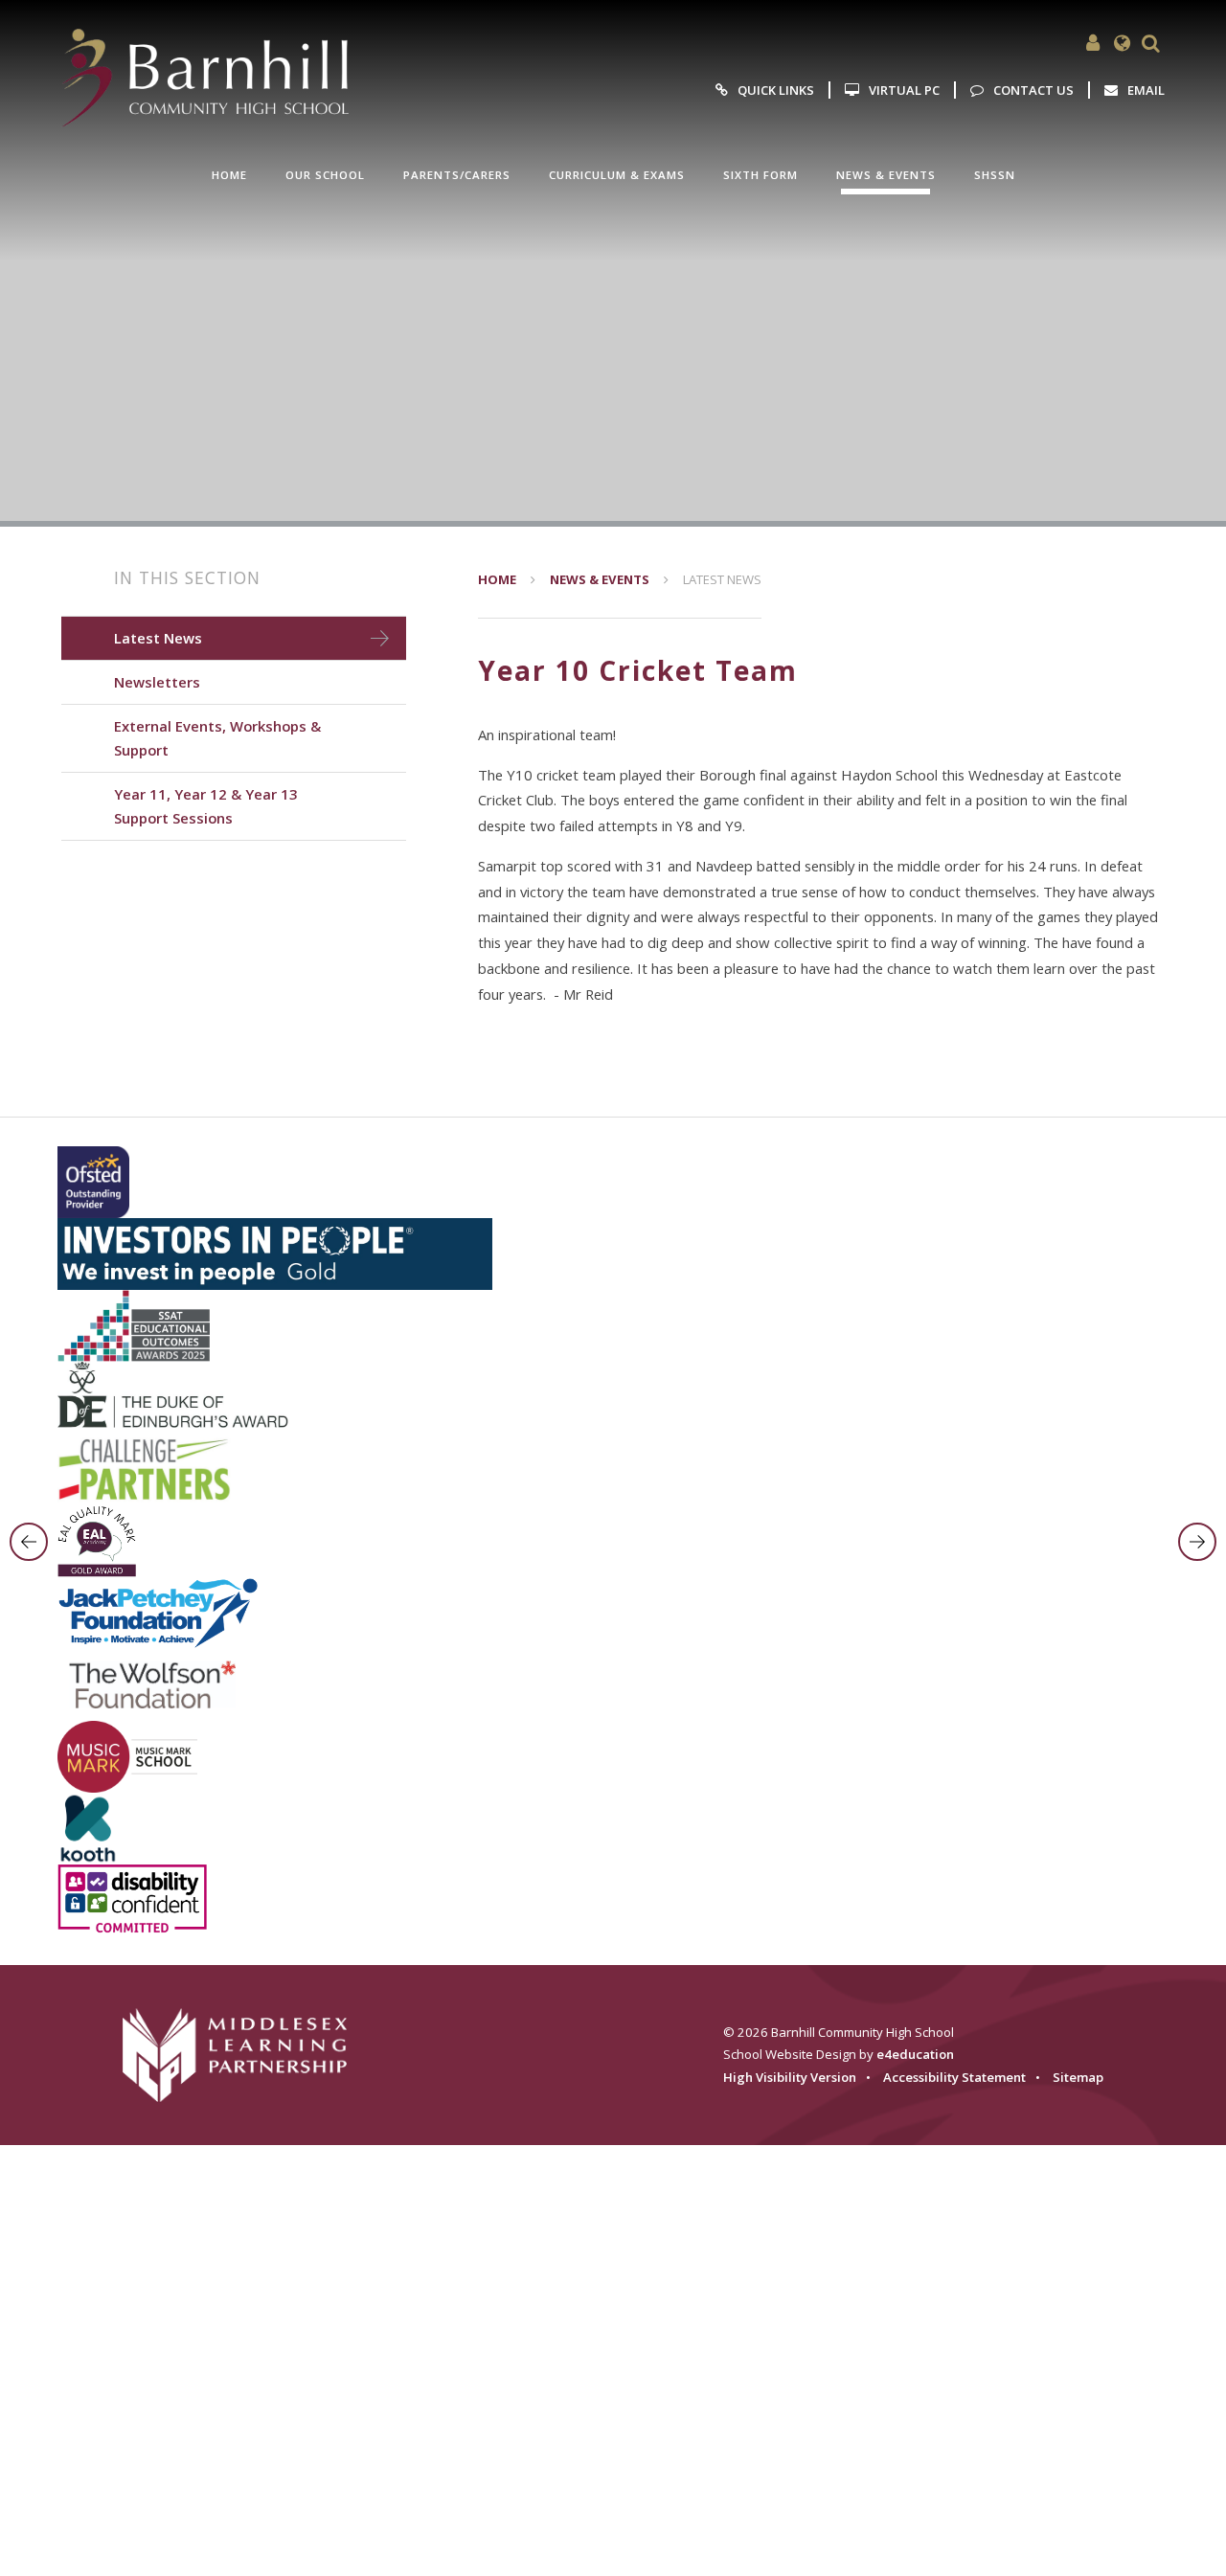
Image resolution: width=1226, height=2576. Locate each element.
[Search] (1150, 43)
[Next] (1197, 1542)
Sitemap (1078, 2077)
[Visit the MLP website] (247, 2055)
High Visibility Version (790, 2077)
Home (497, 579)
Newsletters (157, 682)
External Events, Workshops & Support (217, 738)
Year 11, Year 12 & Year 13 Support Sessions (206, 806)
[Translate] (1122, 43)
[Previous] (29, 1542)
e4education (915, 2054)
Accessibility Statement (954, 2077)
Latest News (722, 579)
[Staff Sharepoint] (1093, 43)
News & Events (600, 579)
